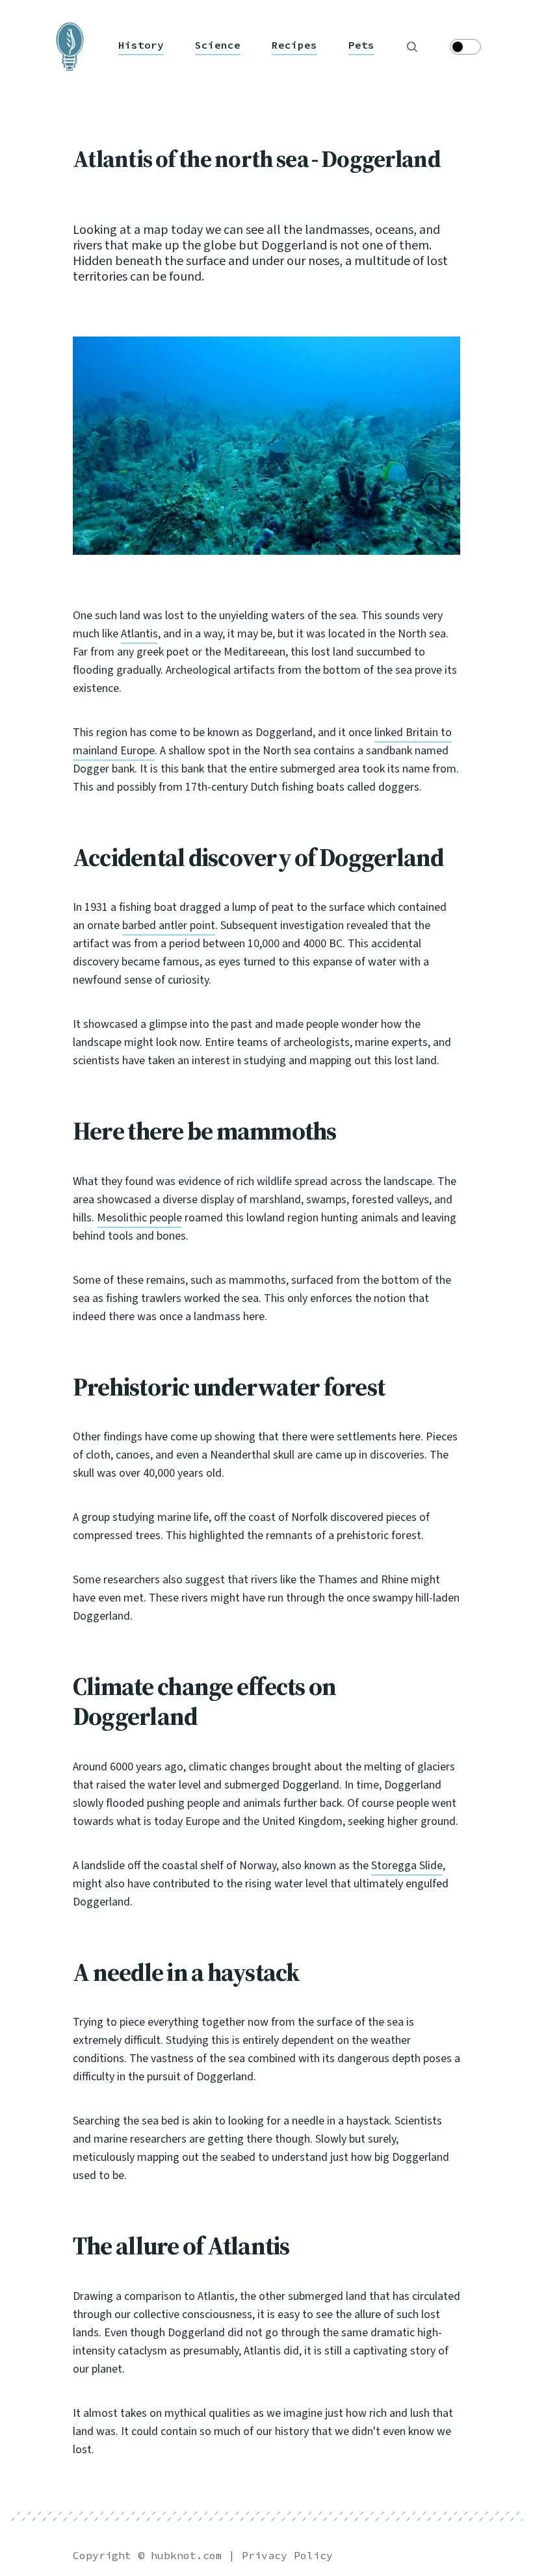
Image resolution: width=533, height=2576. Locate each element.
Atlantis (139, 634)
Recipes (294, 45)
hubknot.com (187, 2555)
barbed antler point (169, 925)
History (141, 45)
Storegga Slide (407, 1866)
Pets (361, 45)
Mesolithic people (139, 1218)
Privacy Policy (287, 2555)
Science (218, 45)
